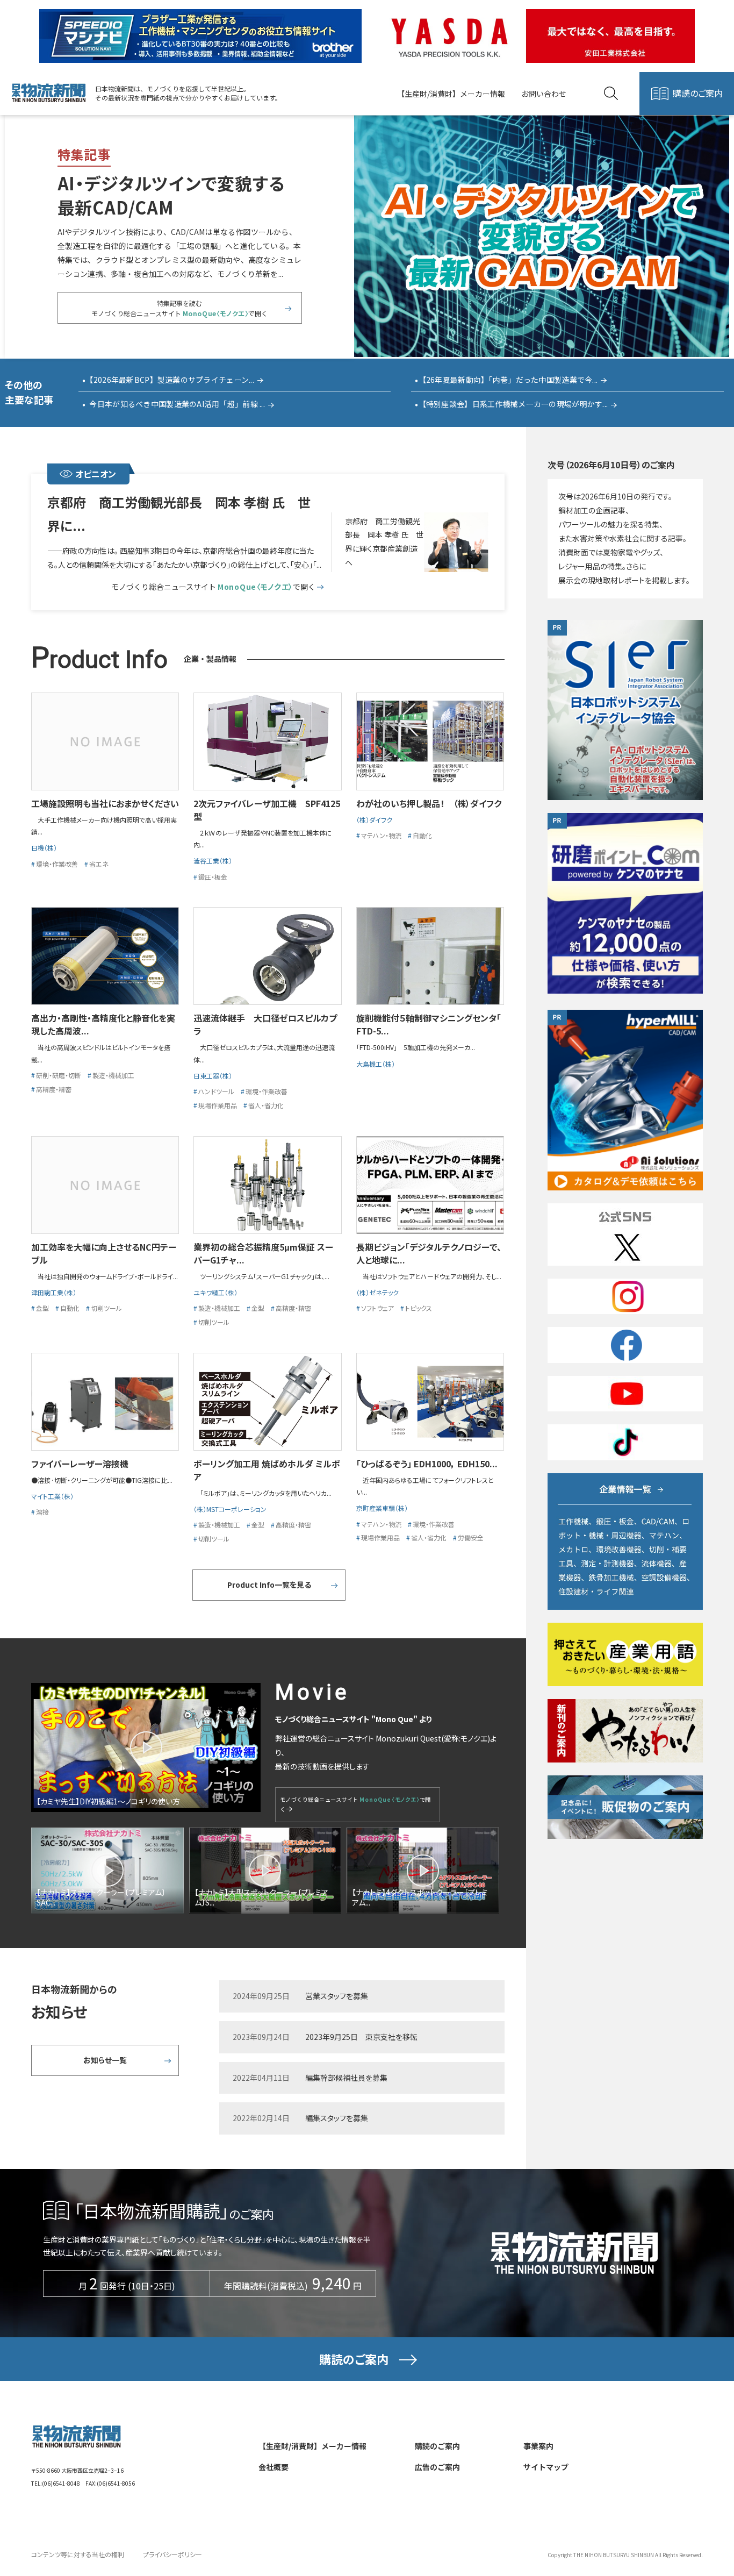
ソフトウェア (377, 1308)
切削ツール (106, 1308)
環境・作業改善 (57, 864)
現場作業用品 (218, 1105)
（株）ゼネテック (377, 1292)
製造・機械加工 (113, 1075)
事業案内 (538, 2446)
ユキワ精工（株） (215, 1292)
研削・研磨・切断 (59, 1075)
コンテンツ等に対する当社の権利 (78, 2554)
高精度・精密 (54, 1089)
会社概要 (274, 2467)
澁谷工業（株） (213, 861)
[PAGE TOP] (697, 2516)
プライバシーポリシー (172, 2554)
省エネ (99, 864)
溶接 (42, 1512)
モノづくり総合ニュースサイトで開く (213, 587)
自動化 (422, 835)
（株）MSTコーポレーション (230, 1509)
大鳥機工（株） (379, 1064)
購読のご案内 (698, 93)
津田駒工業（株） (54, 1292)
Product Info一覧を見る (269, 1585)
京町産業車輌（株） (382, 1508)
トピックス (419, 1308)
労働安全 (471, 1537)
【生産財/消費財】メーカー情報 (451, 94)
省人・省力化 (266, 1105)
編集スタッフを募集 (337, 2118)
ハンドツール (216, 1091)
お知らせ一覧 (105, 2060)
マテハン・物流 (381, 835)
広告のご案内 (437, 2467)
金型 (42, 1308)
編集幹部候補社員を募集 (346, 2078)
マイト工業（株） (52, 1496)
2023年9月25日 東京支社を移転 (361, 2037)
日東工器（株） (213, 1076)
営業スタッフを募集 (337, 1996)
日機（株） (44, 848)
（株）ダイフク (374, 820)
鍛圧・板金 (213, 877)
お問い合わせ (544, 94)
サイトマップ (546, 2467)
